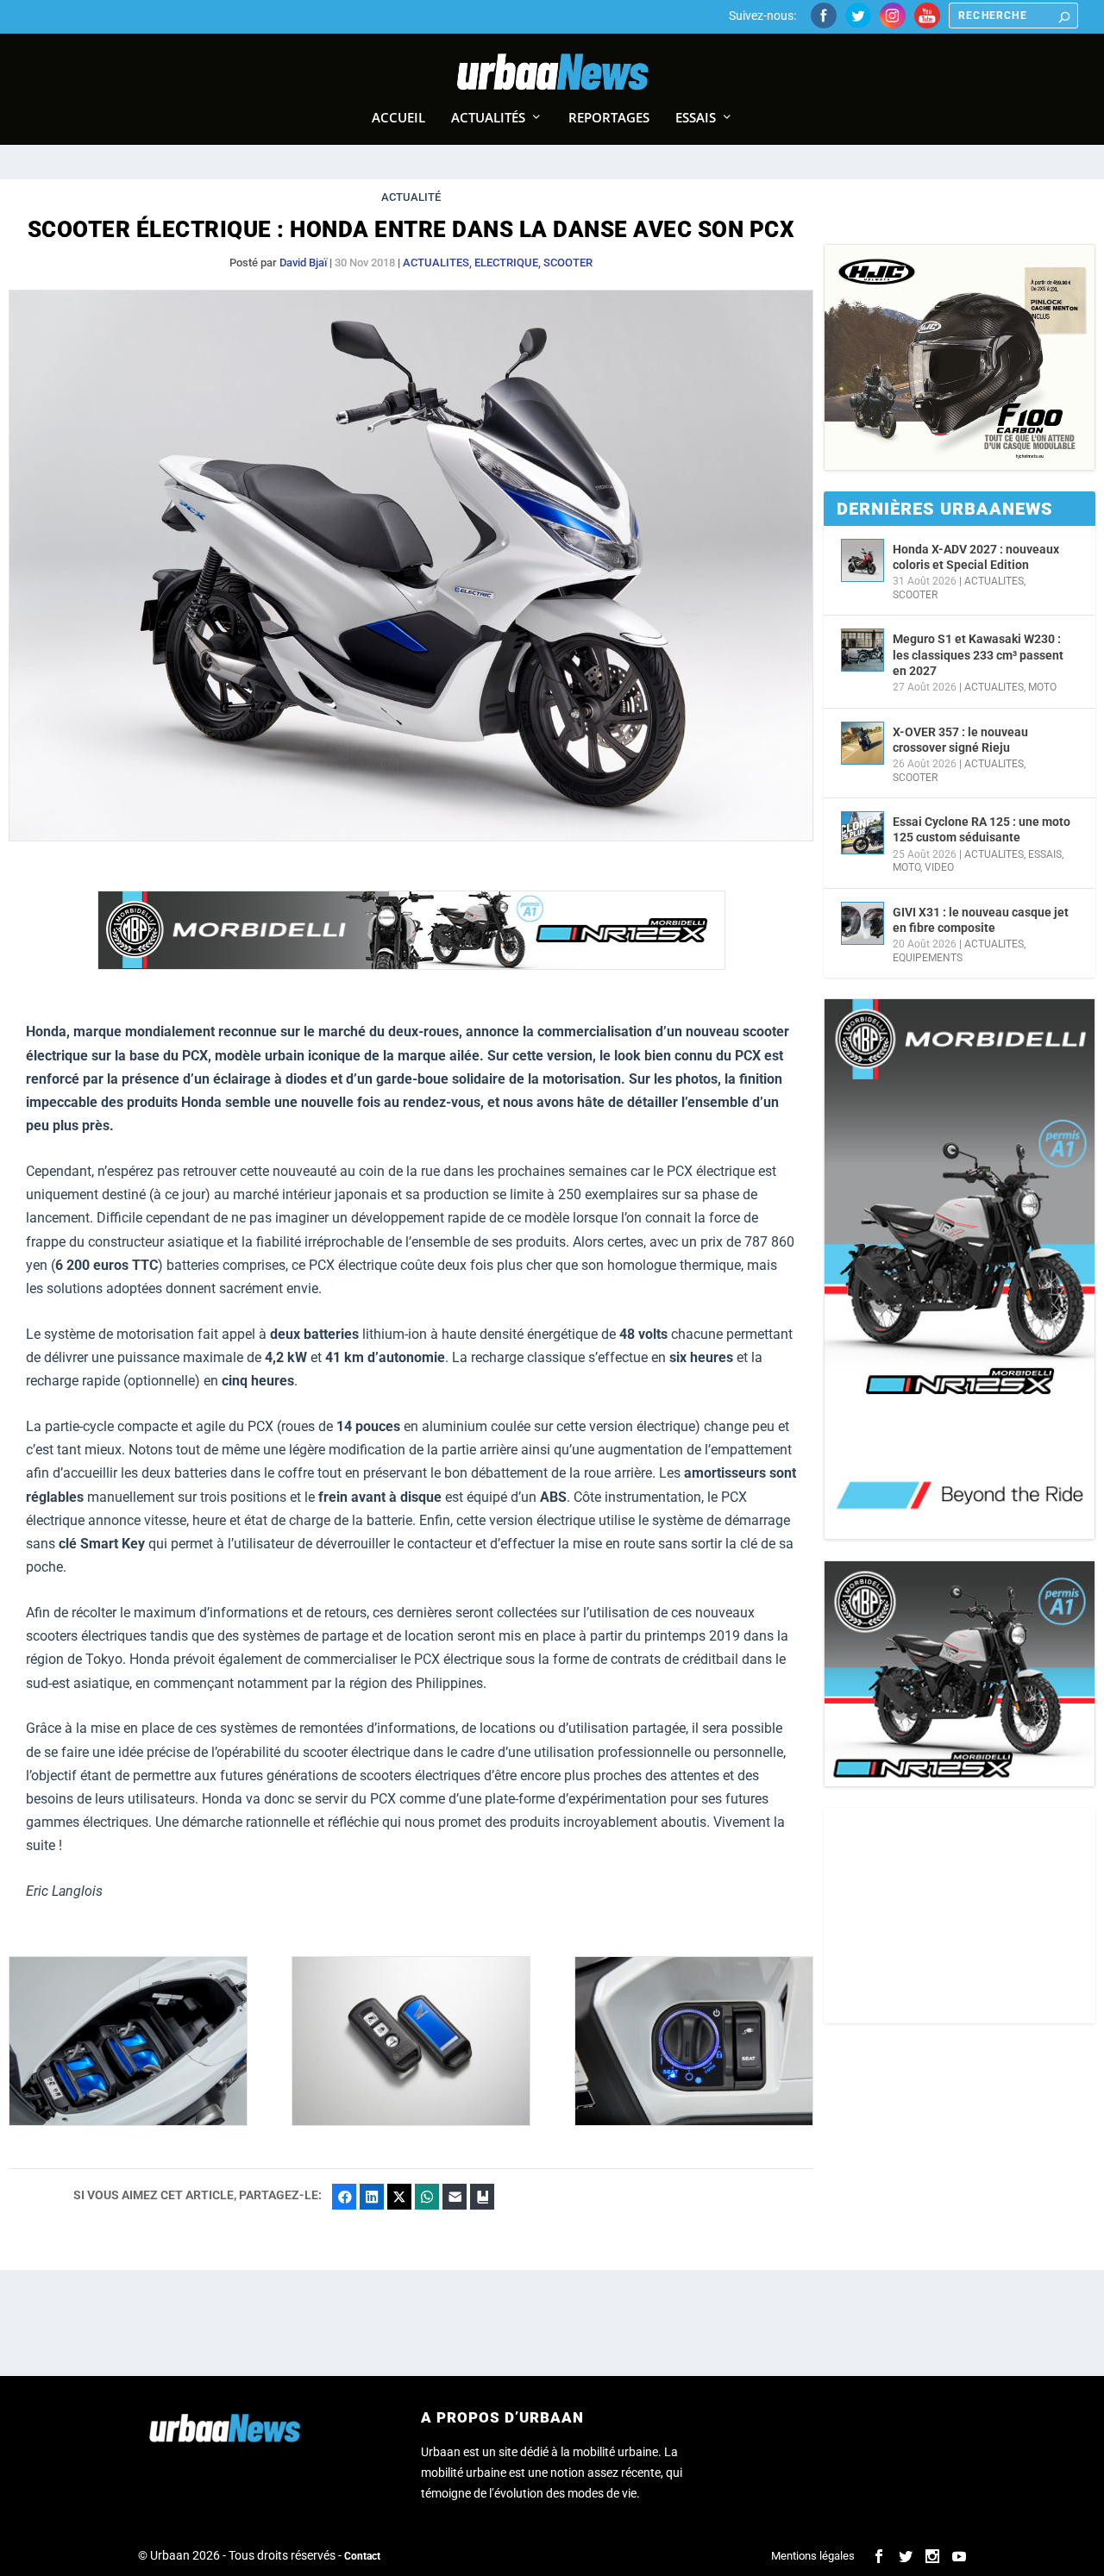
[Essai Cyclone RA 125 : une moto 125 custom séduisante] (862, 833)
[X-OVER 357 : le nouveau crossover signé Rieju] (862, 743)
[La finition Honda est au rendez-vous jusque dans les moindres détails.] (694, 2121)
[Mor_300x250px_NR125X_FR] (960, 1674)
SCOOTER (568, 263)
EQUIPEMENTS (928, 958)
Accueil (398, 118)
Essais (696, 118)
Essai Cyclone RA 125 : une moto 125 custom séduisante (982, 829)
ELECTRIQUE (506, 263)
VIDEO (939, 867)
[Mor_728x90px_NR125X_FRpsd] (411, 965)
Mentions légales (813, 2556)
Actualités (488, 118)
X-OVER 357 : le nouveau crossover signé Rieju (960, 740)
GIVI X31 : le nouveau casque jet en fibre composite (981, 920)
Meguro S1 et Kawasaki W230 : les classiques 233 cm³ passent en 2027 (978, 654)
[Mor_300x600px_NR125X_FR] (960, 1269)
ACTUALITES (436, 263)
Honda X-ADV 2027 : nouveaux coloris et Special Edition (976, 557)
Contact (362, 2556)
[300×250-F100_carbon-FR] (960, 357)
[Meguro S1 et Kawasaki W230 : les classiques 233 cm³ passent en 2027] (862, 650)
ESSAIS (1045, 854)
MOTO (1042, 687)
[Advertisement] (960, 1916)
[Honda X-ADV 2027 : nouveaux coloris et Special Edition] (862, 560)
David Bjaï (303, 263)
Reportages (609, 118)
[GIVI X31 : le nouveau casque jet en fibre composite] (862, 923)
